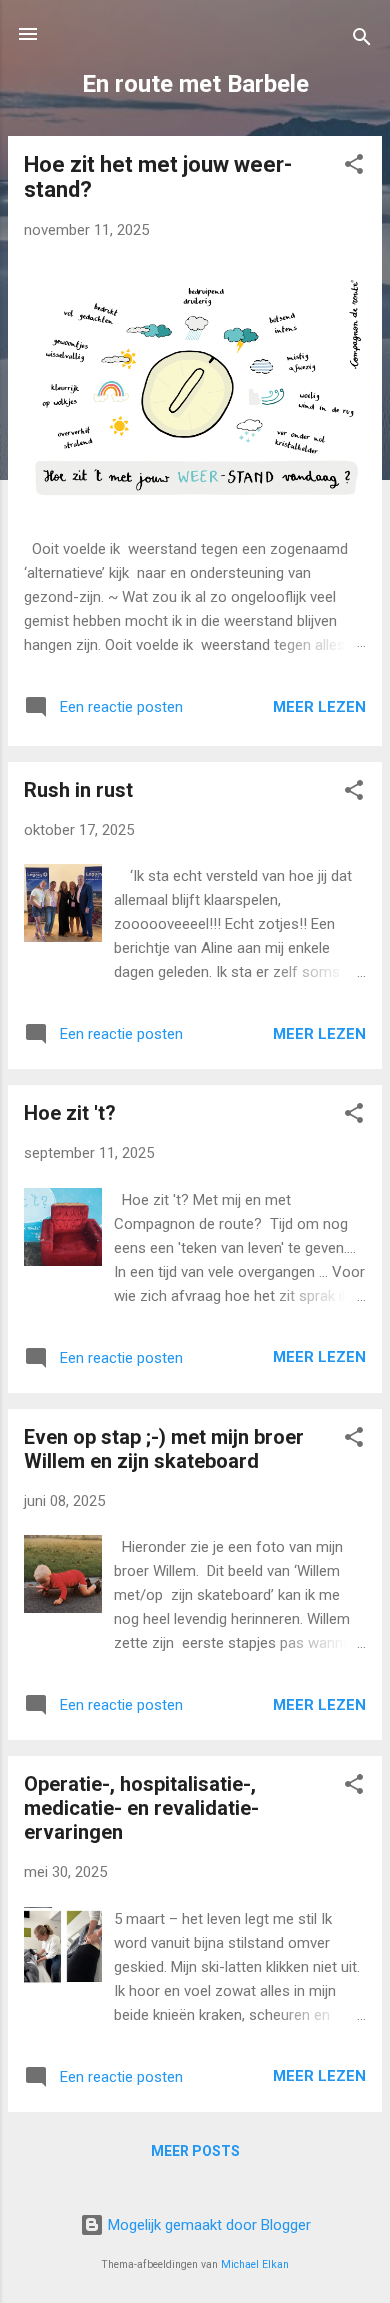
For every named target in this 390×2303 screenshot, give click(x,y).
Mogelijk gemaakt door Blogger (207, 2225)
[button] (354, 167)
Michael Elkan (255, 2264)
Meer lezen (319, 707)
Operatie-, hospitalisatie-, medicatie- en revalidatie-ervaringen (141, 1808)
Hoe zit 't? (70, 1113)
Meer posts (195, 2151)
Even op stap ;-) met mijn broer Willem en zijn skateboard (164, 1449)
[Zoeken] (362, 40)
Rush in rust (78, 790)
